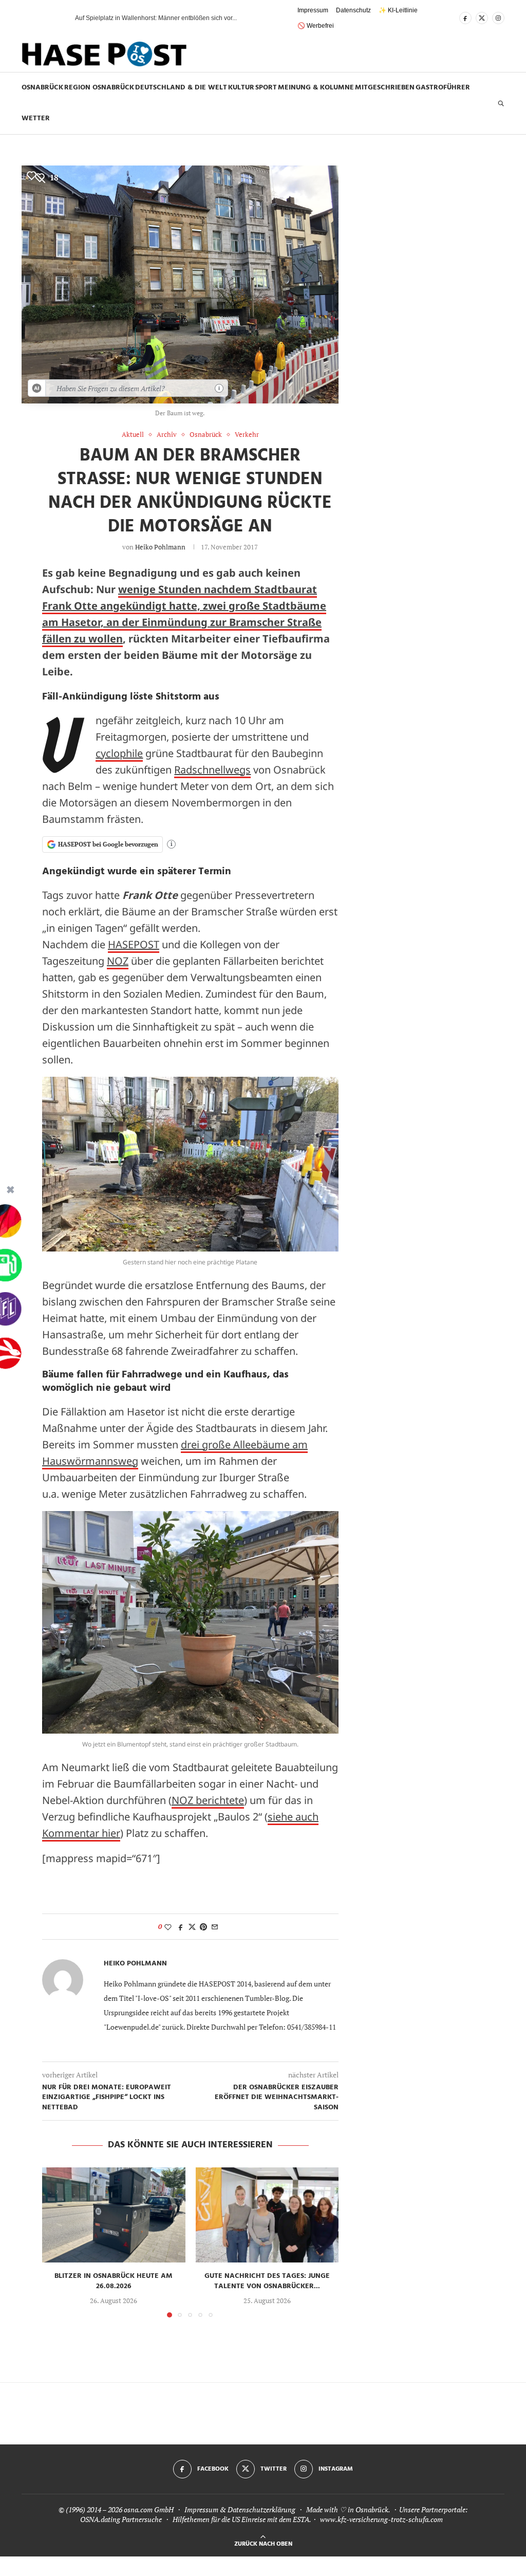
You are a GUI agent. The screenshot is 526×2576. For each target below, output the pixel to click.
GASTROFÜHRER (443, 88)
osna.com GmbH (149, 2509)
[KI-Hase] (37, 388)
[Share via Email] (215, 1927)
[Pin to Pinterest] (203, 1927)
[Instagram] (498, 18)
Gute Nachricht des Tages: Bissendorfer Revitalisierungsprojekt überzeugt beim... (188, 18)
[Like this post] (168, 1927)
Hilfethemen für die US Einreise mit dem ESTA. (242, 2519)
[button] (49, 18)
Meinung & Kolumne (316, 88)
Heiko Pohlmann (160, 547)
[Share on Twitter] (192, 1927)
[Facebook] (465, 18)
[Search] (501, 103)
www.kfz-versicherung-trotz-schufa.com (381, 2519)
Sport (266, 88)
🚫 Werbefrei (316, 26)
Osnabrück (42, 88)
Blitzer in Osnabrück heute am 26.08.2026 (114, 2281)
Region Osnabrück (99, 88)
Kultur (241, 88)
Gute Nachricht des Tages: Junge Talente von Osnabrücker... (267, 2281)
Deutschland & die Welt (181, 88)
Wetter (36, 118)
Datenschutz (353, 10)
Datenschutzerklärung (261, 2509)
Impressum (313, 10)
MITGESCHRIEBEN (385, 88)
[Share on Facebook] (181, 1927)
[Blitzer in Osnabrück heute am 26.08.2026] (114, 2215)
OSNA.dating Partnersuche (121, 2519)
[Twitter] (482, 18)
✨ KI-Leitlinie (398, 10)
